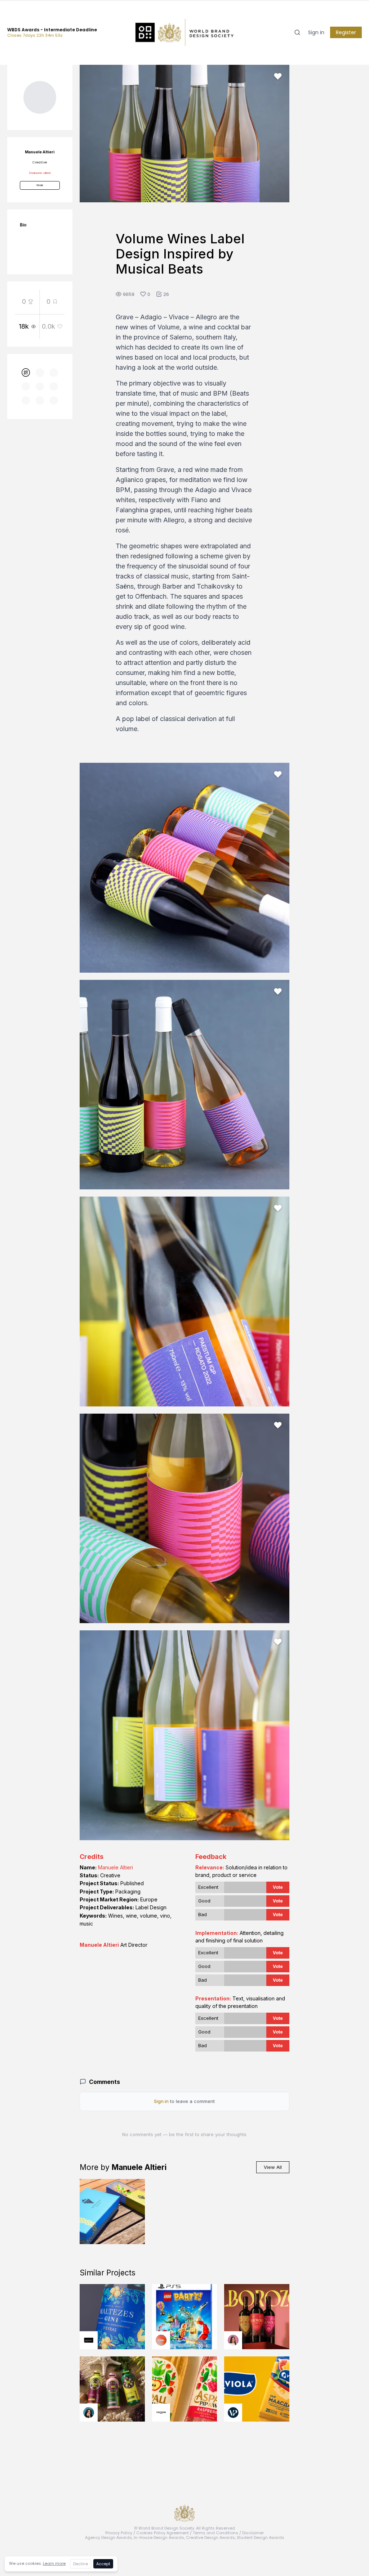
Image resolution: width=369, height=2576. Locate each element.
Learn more (54, 2563)
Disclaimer (253, 2533)
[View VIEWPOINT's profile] (233, 2413)
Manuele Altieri (115, 1867)
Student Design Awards (261, 2537)
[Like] (278, 76)
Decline (81, 2564)
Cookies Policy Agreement (163, 2533)
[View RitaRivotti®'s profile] (89, 2340)
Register (346, 32)
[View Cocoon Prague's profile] (161, 2413)
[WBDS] (26, 373)
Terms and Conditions (215, 2533)
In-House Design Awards (159, 2537)
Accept (103, 2564)
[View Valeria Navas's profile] (233, 2340)
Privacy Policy (119, 2533)
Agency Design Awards (108, 2537)
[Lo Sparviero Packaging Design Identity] (112, 2212)
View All (273, 2167)
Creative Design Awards (210, 2537)
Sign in (316, 32)
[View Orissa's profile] (89, 2413)
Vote (278, 1887)
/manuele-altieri (40, 173)
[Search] (297, 32)
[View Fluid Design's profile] (161, 2340)
